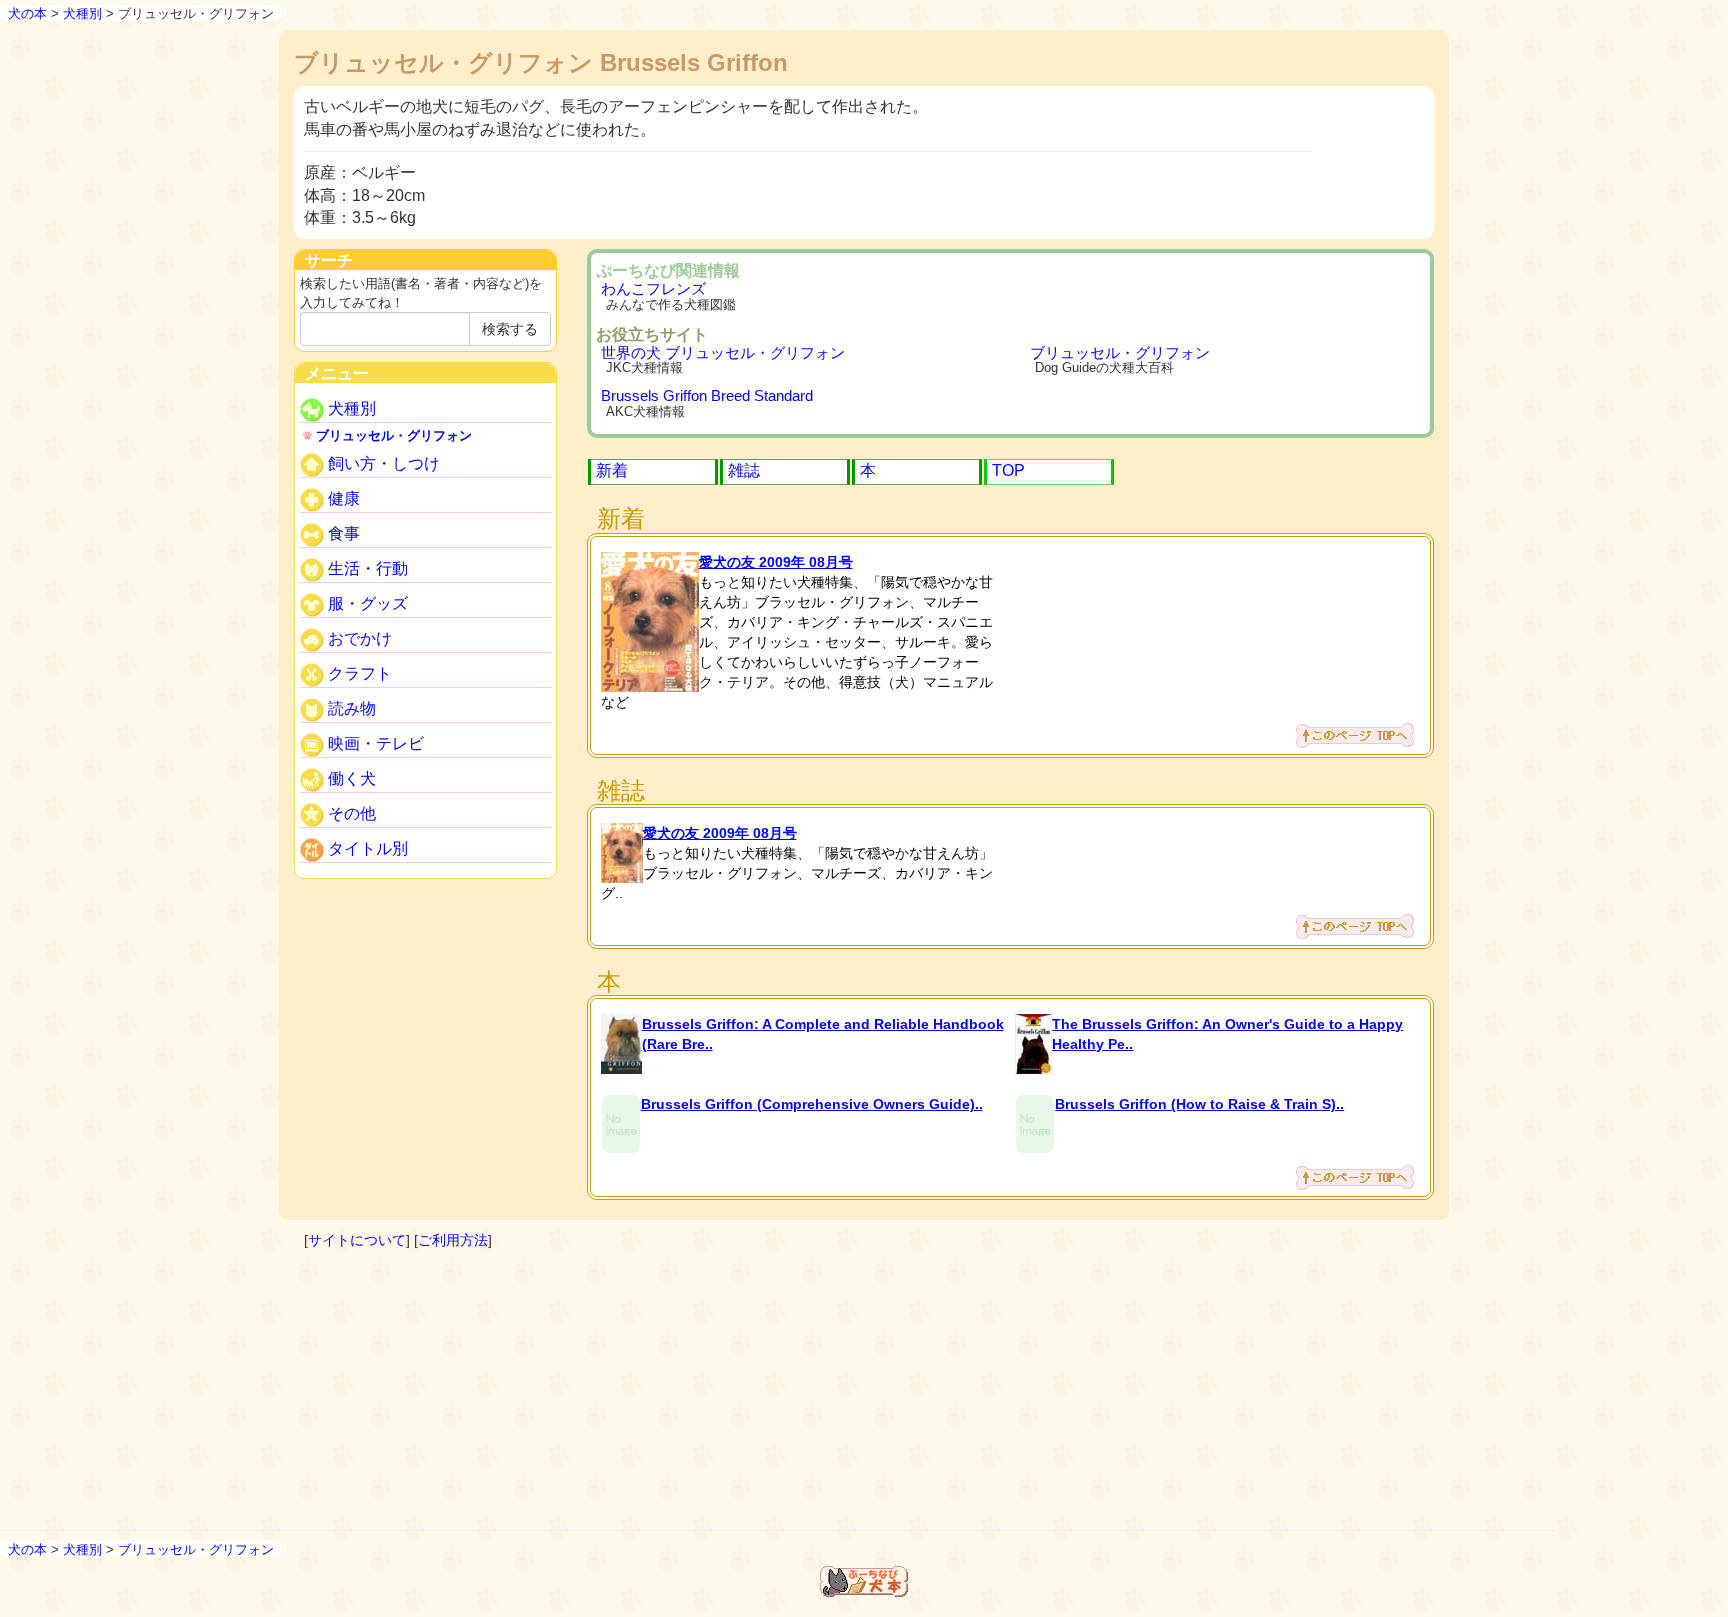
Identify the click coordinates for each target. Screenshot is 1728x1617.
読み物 (350, 709)
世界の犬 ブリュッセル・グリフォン (723, 352)
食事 (342, 534)
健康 (342, 499)
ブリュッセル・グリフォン (1120, 352)
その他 (350, 814)
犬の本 (27, 13)
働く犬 (350, 779)
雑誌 (744, 470)
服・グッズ (366, 604)
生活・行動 (366, 569)
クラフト (358, 674)
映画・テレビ (374, 744)
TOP (1008, 470)
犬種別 (82, 13)
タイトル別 (366, 849)
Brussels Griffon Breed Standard (707, 395)
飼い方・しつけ (382, 464)
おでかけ (358, 639)
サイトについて (357, 1240)
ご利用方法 (453, 1240)
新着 (612, 470)
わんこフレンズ (653, 288)
